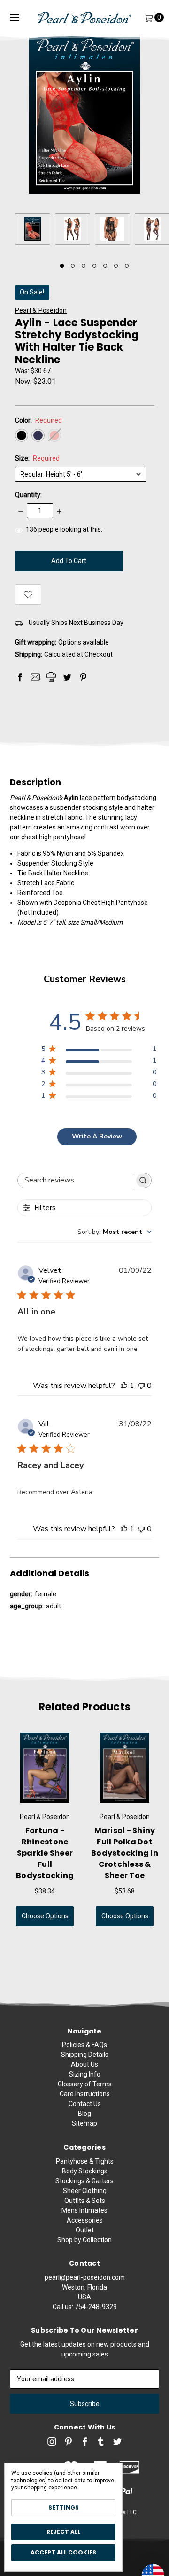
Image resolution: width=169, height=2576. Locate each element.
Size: (38, 458)
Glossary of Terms (85, 2084)
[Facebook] (20, 677)
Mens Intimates (84, 2210)
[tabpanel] (35, 231)
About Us (84, 2064)
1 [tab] (62, 266)
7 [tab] (127, 266)
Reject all (63, 2532)
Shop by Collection (84, 2240)
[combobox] (115, 1232)
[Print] (51, 677)
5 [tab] (105, 266)
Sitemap (84, 2123)
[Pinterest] (83, 677)
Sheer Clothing (85, 2191)
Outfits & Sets (85, 2201)
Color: (39, 420)
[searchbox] (76, 1180)
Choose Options (45, 1916)
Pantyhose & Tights (85, 2161)
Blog (84, 2114)
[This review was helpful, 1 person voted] (124, 1386)
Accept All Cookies (63, 2552)
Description (35, 782)
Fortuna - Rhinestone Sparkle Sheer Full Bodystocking (45, 1853)
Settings (64, 2507)
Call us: (85, 2307)
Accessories (85, 2220)
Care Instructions (85, 2094)
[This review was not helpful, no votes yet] (141, 1386)
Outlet (85, 2230)
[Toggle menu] (15, 18)
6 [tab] (116, 266)
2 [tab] (73, 266)
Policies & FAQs (84, 2045)
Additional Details (50, 1573)
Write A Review (97, 1136)
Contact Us (85, 2104)
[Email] (35, 677)
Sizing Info (85, 2074)
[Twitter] (67, 677)
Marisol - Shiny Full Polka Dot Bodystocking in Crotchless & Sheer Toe (125, 1853)
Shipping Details (85, 2055)
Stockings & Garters (84, 2181)
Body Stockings (85, 2171)
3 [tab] (84, 266)
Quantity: (28, 495)
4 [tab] (94, 266)
